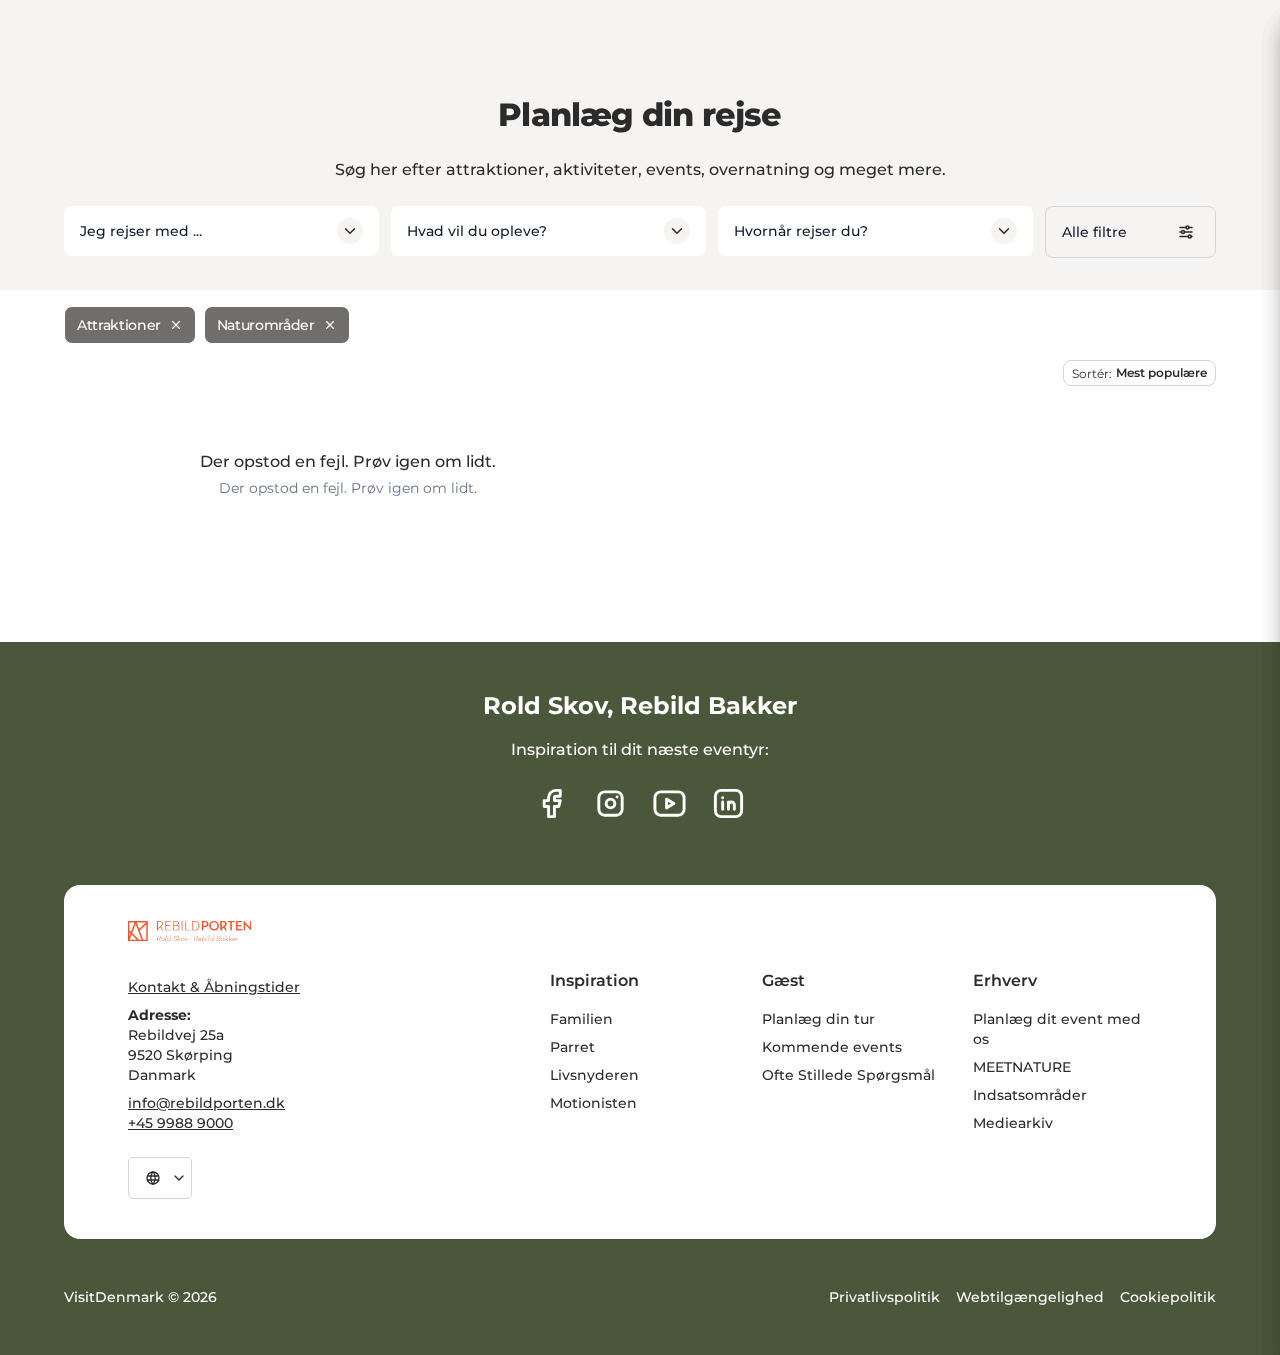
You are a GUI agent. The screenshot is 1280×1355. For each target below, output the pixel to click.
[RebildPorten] (189, 931)
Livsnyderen (594, 1075)
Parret (572, 1047)
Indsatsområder (1030, 1095)
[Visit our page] (610, 803)
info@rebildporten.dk (206, 1103)
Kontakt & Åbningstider (214, 987)
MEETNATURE (1022, 1067)
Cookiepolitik (1168, 1297)
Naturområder (266, 325)
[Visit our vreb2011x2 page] (669, 803)
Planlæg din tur (818, 1019)
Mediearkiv (1013, 1123)
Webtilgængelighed (1030, 1297)
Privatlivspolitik (884, 1297)
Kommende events (832, 1047)
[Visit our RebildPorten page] (551, 803)
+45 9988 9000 (180, 1123)
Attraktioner (119, 325)
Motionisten (593, 1103)
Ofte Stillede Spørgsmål (848, 1075)
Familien (581, 1019)
